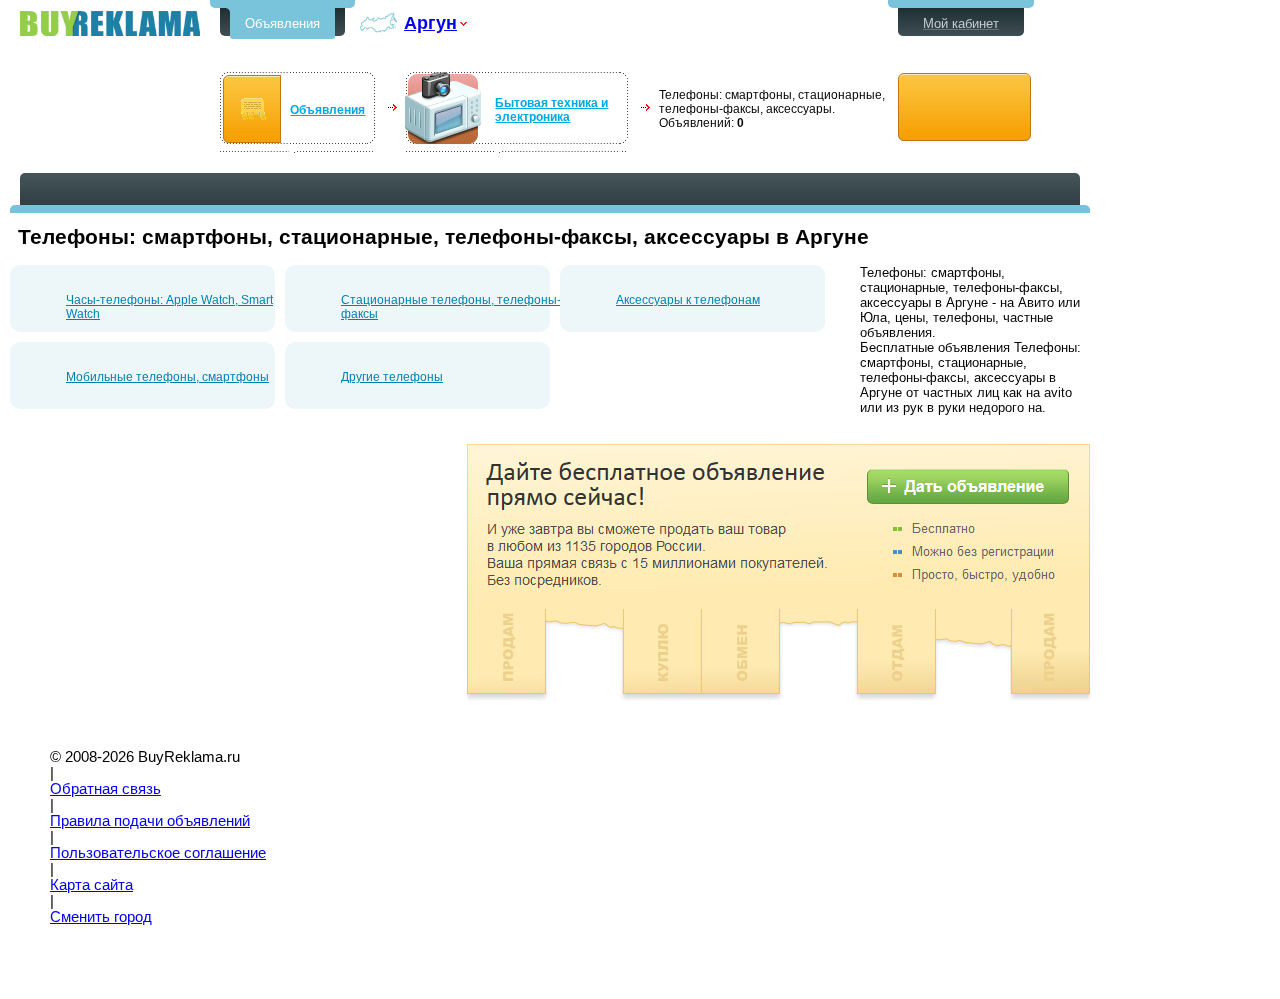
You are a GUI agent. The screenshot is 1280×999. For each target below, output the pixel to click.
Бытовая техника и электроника (551, 110)
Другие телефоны (392, 377)
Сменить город (101, 917)
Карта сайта (91, 885)
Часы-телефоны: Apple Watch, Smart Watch (169, 307)
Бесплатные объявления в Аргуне (110, 23)
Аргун (430, 22)
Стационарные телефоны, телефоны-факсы (451, 307)
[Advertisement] (178, 584)
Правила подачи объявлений (150, 821)
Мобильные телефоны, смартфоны (167, 377)
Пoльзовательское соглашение (158, 853)
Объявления (282, 23)
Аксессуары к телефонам (688, 300)
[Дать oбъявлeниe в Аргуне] (964, 107)
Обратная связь (105, 789)
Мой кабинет (961, 23)
